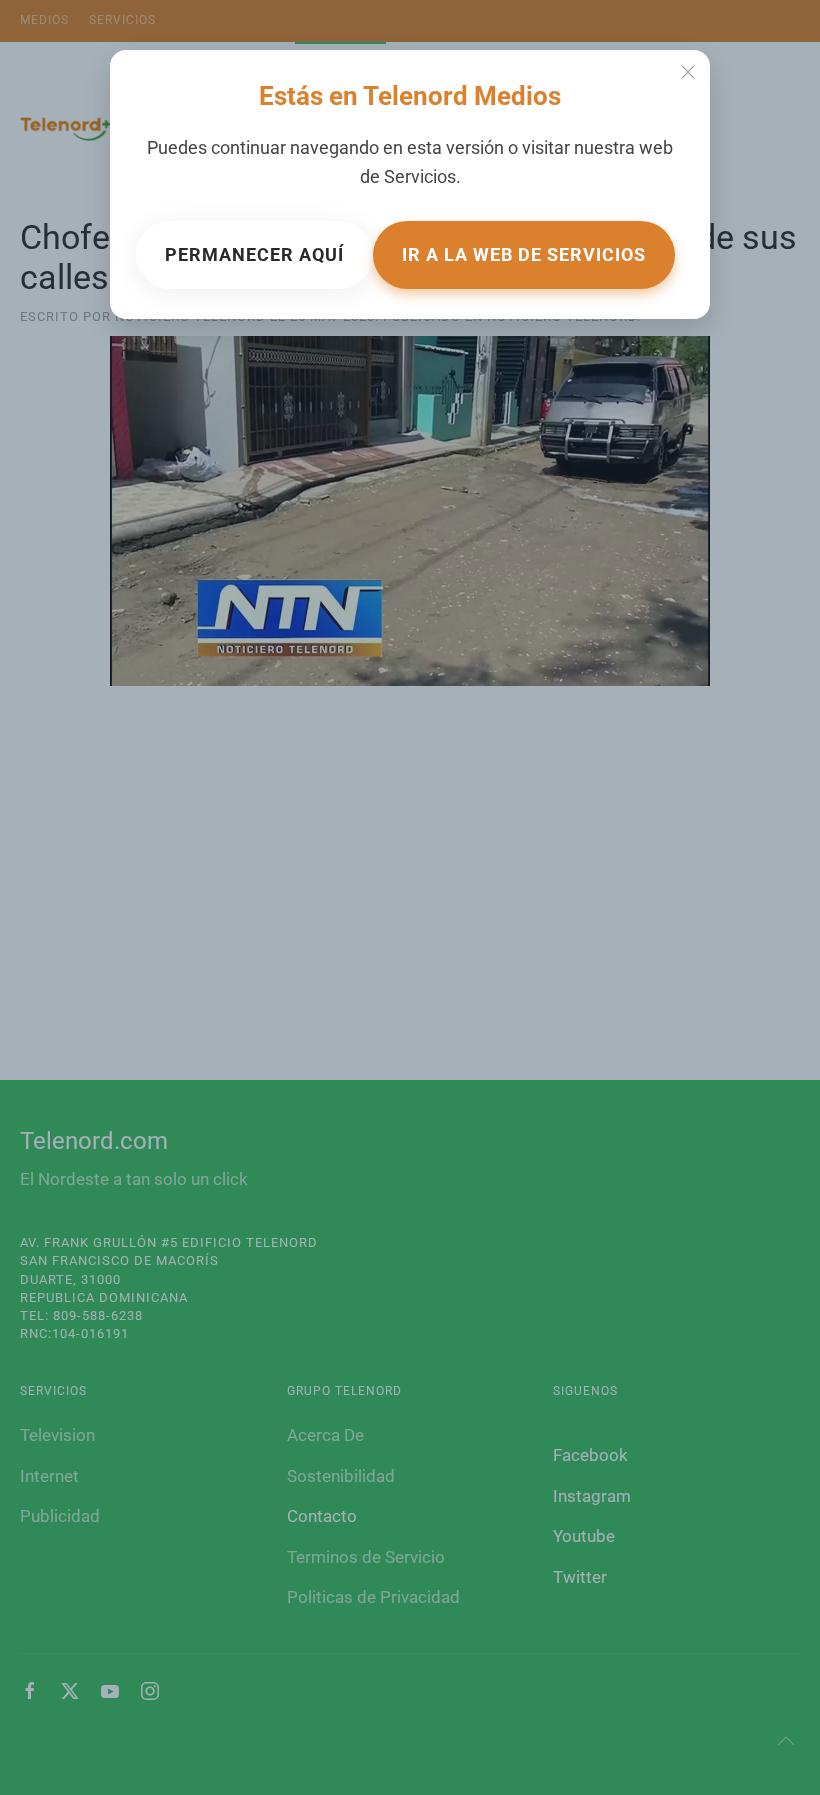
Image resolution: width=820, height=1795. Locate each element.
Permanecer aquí (254, 254)
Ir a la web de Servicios (524, 254)
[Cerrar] (688, 72)
